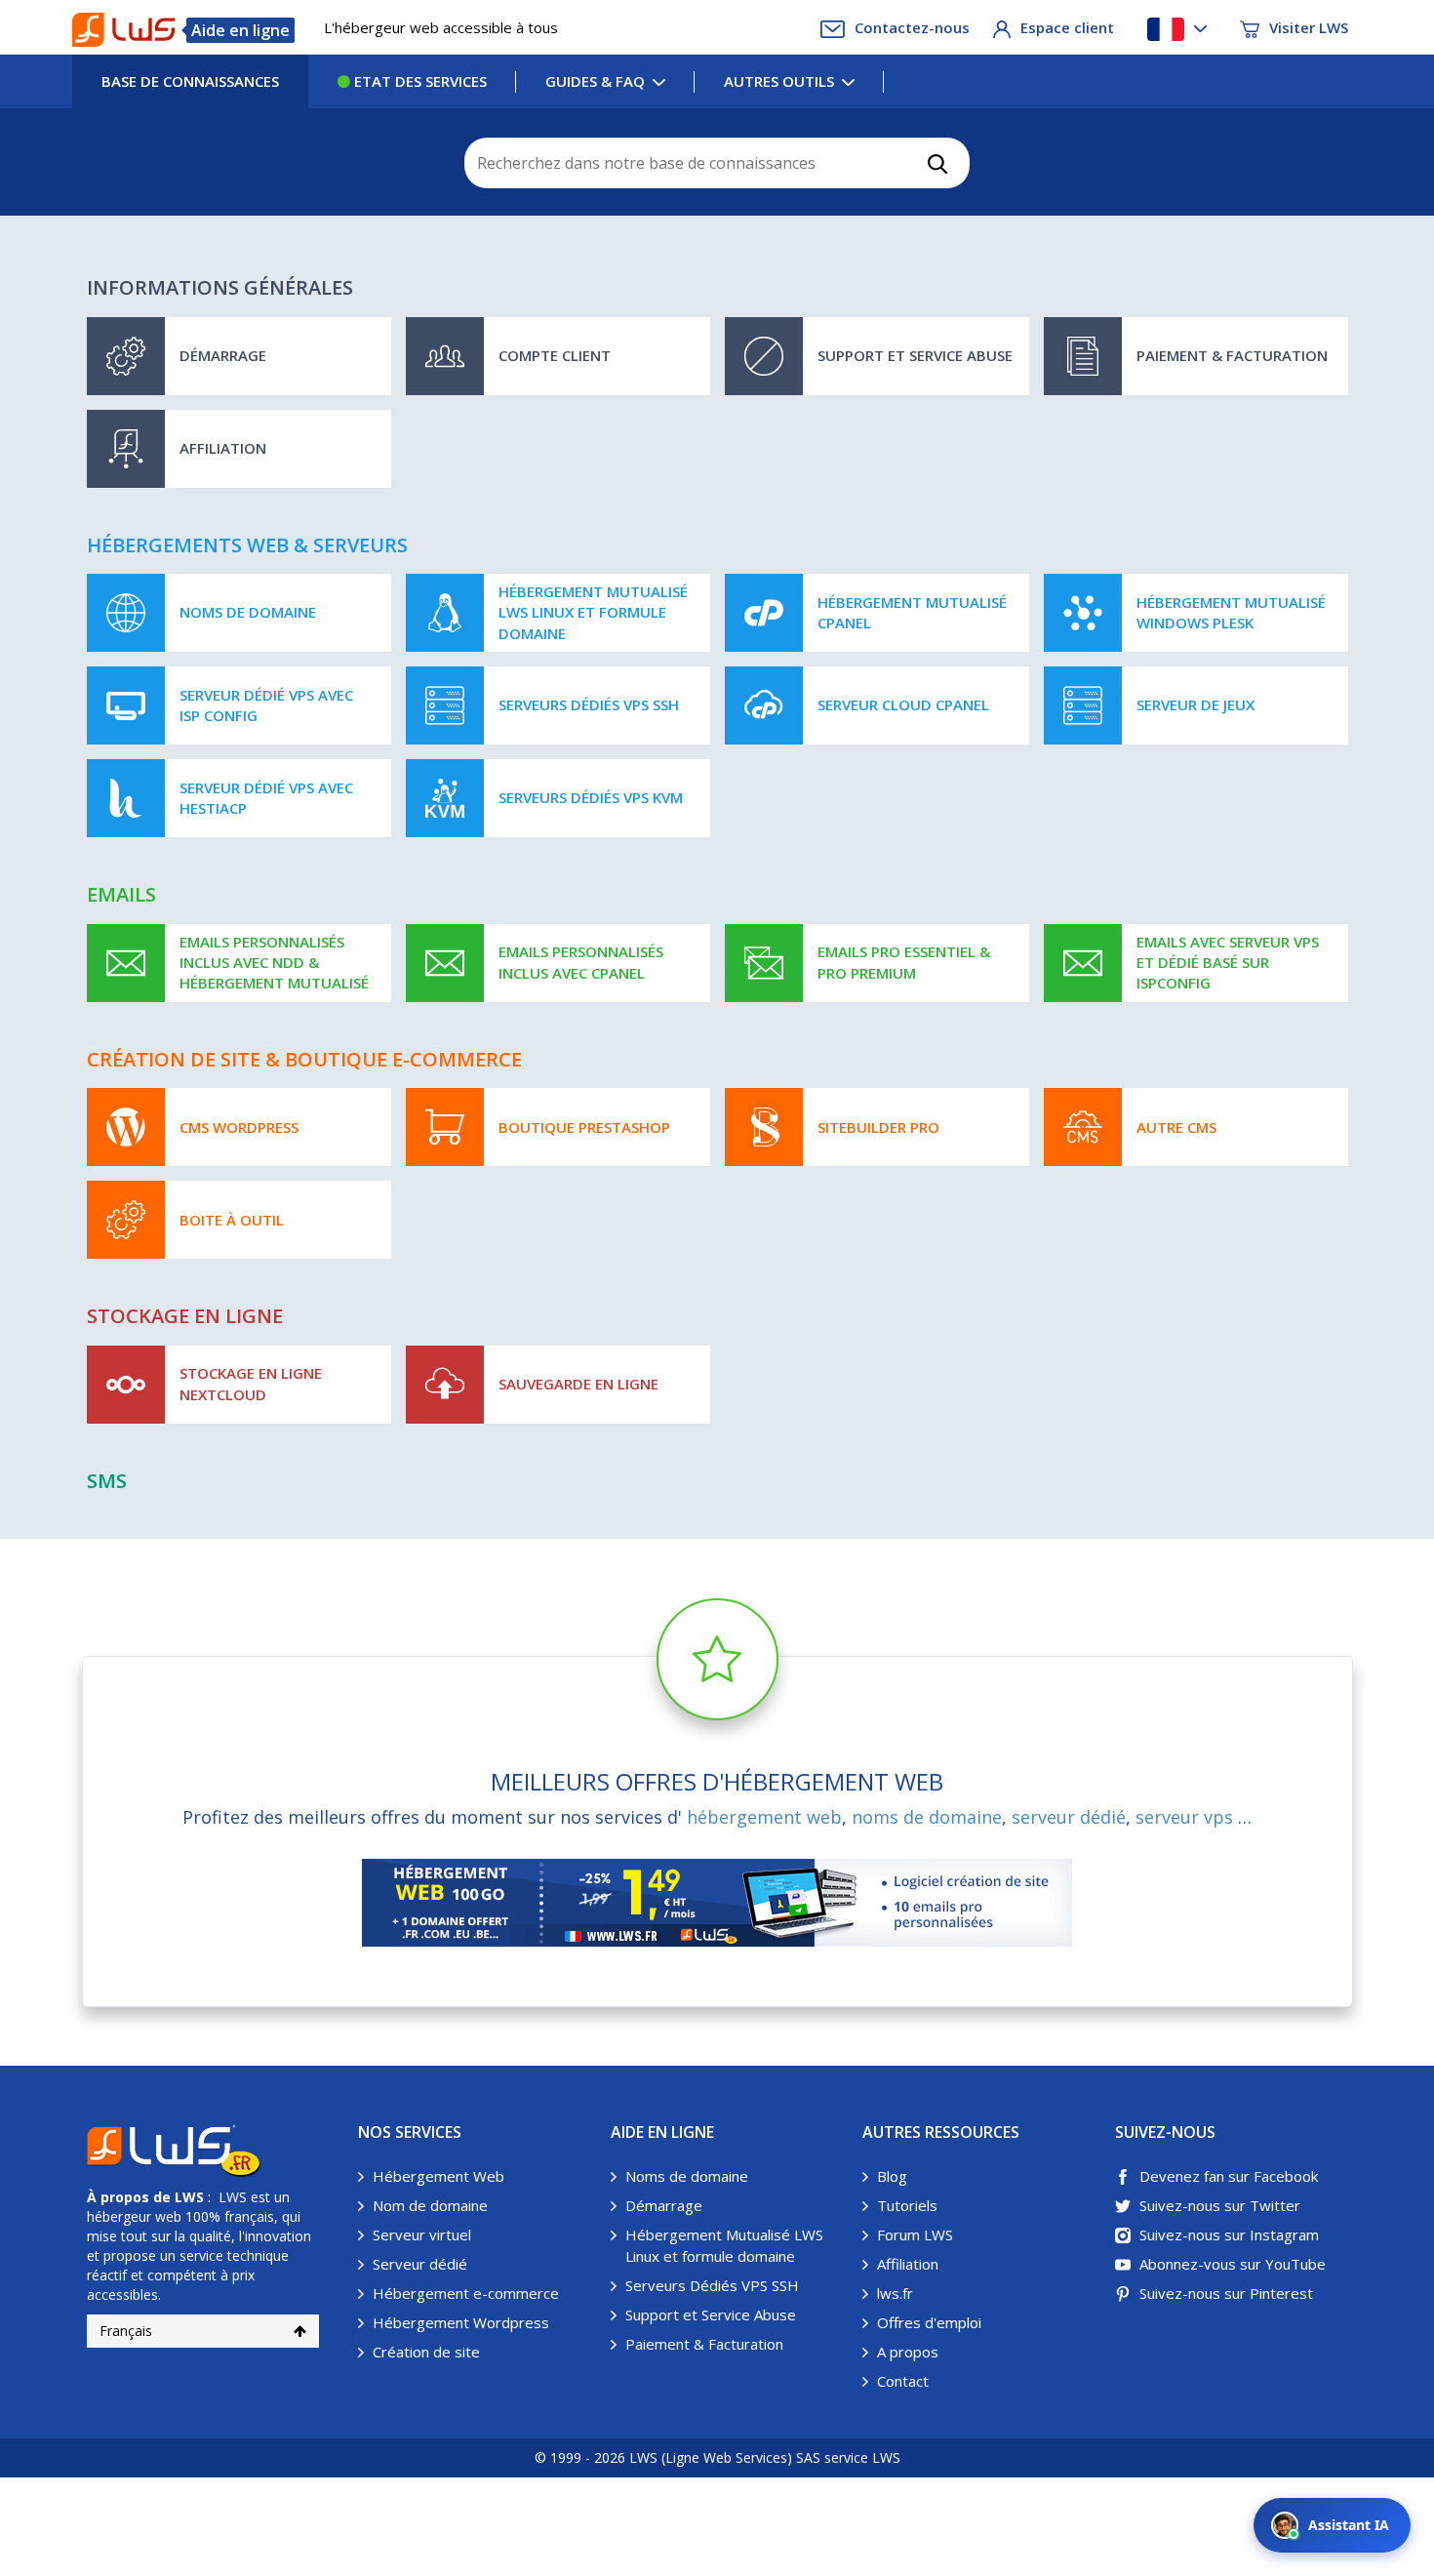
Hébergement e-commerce (466, 2293)
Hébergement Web (438, 2176)
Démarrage (664, 2205)
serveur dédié (1069, 1817)
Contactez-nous (912, 27)
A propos (908, 2352)
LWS (189, 2197)
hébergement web (764, 1817)
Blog (892, 2176)
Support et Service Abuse (711, 2314)
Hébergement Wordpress (461, 2322)
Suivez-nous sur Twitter (1220, 2205)
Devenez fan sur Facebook (1229, 2176)
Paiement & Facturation (704, 2344)
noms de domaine (927, 1817)
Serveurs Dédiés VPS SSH (712, 2285)
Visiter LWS (1309, 27)
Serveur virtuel (422, 2234)
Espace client (1067, 27)
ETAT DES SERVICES (418, 81)
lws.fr (895, 2293)
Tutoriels (907, 2205)
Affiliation (908, 2264)
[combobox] (717, 163)
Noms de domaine (687, 2176)
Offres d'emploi (929, 2322)
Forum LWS (915, 2234)
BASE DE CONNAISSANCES (190, 81)
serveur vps (1184, 1817)
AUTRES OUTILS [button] (779, 81)
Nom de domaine (430, 2205)
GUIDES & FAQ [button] (595, 81)
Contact (903, 2381)
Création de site (426, 2352)
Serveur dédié (420, 2264)
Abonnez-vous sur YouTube (1233, 2264)
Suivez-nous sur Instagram (1229, 2234)
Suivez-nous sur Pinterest (1226, 2293)
